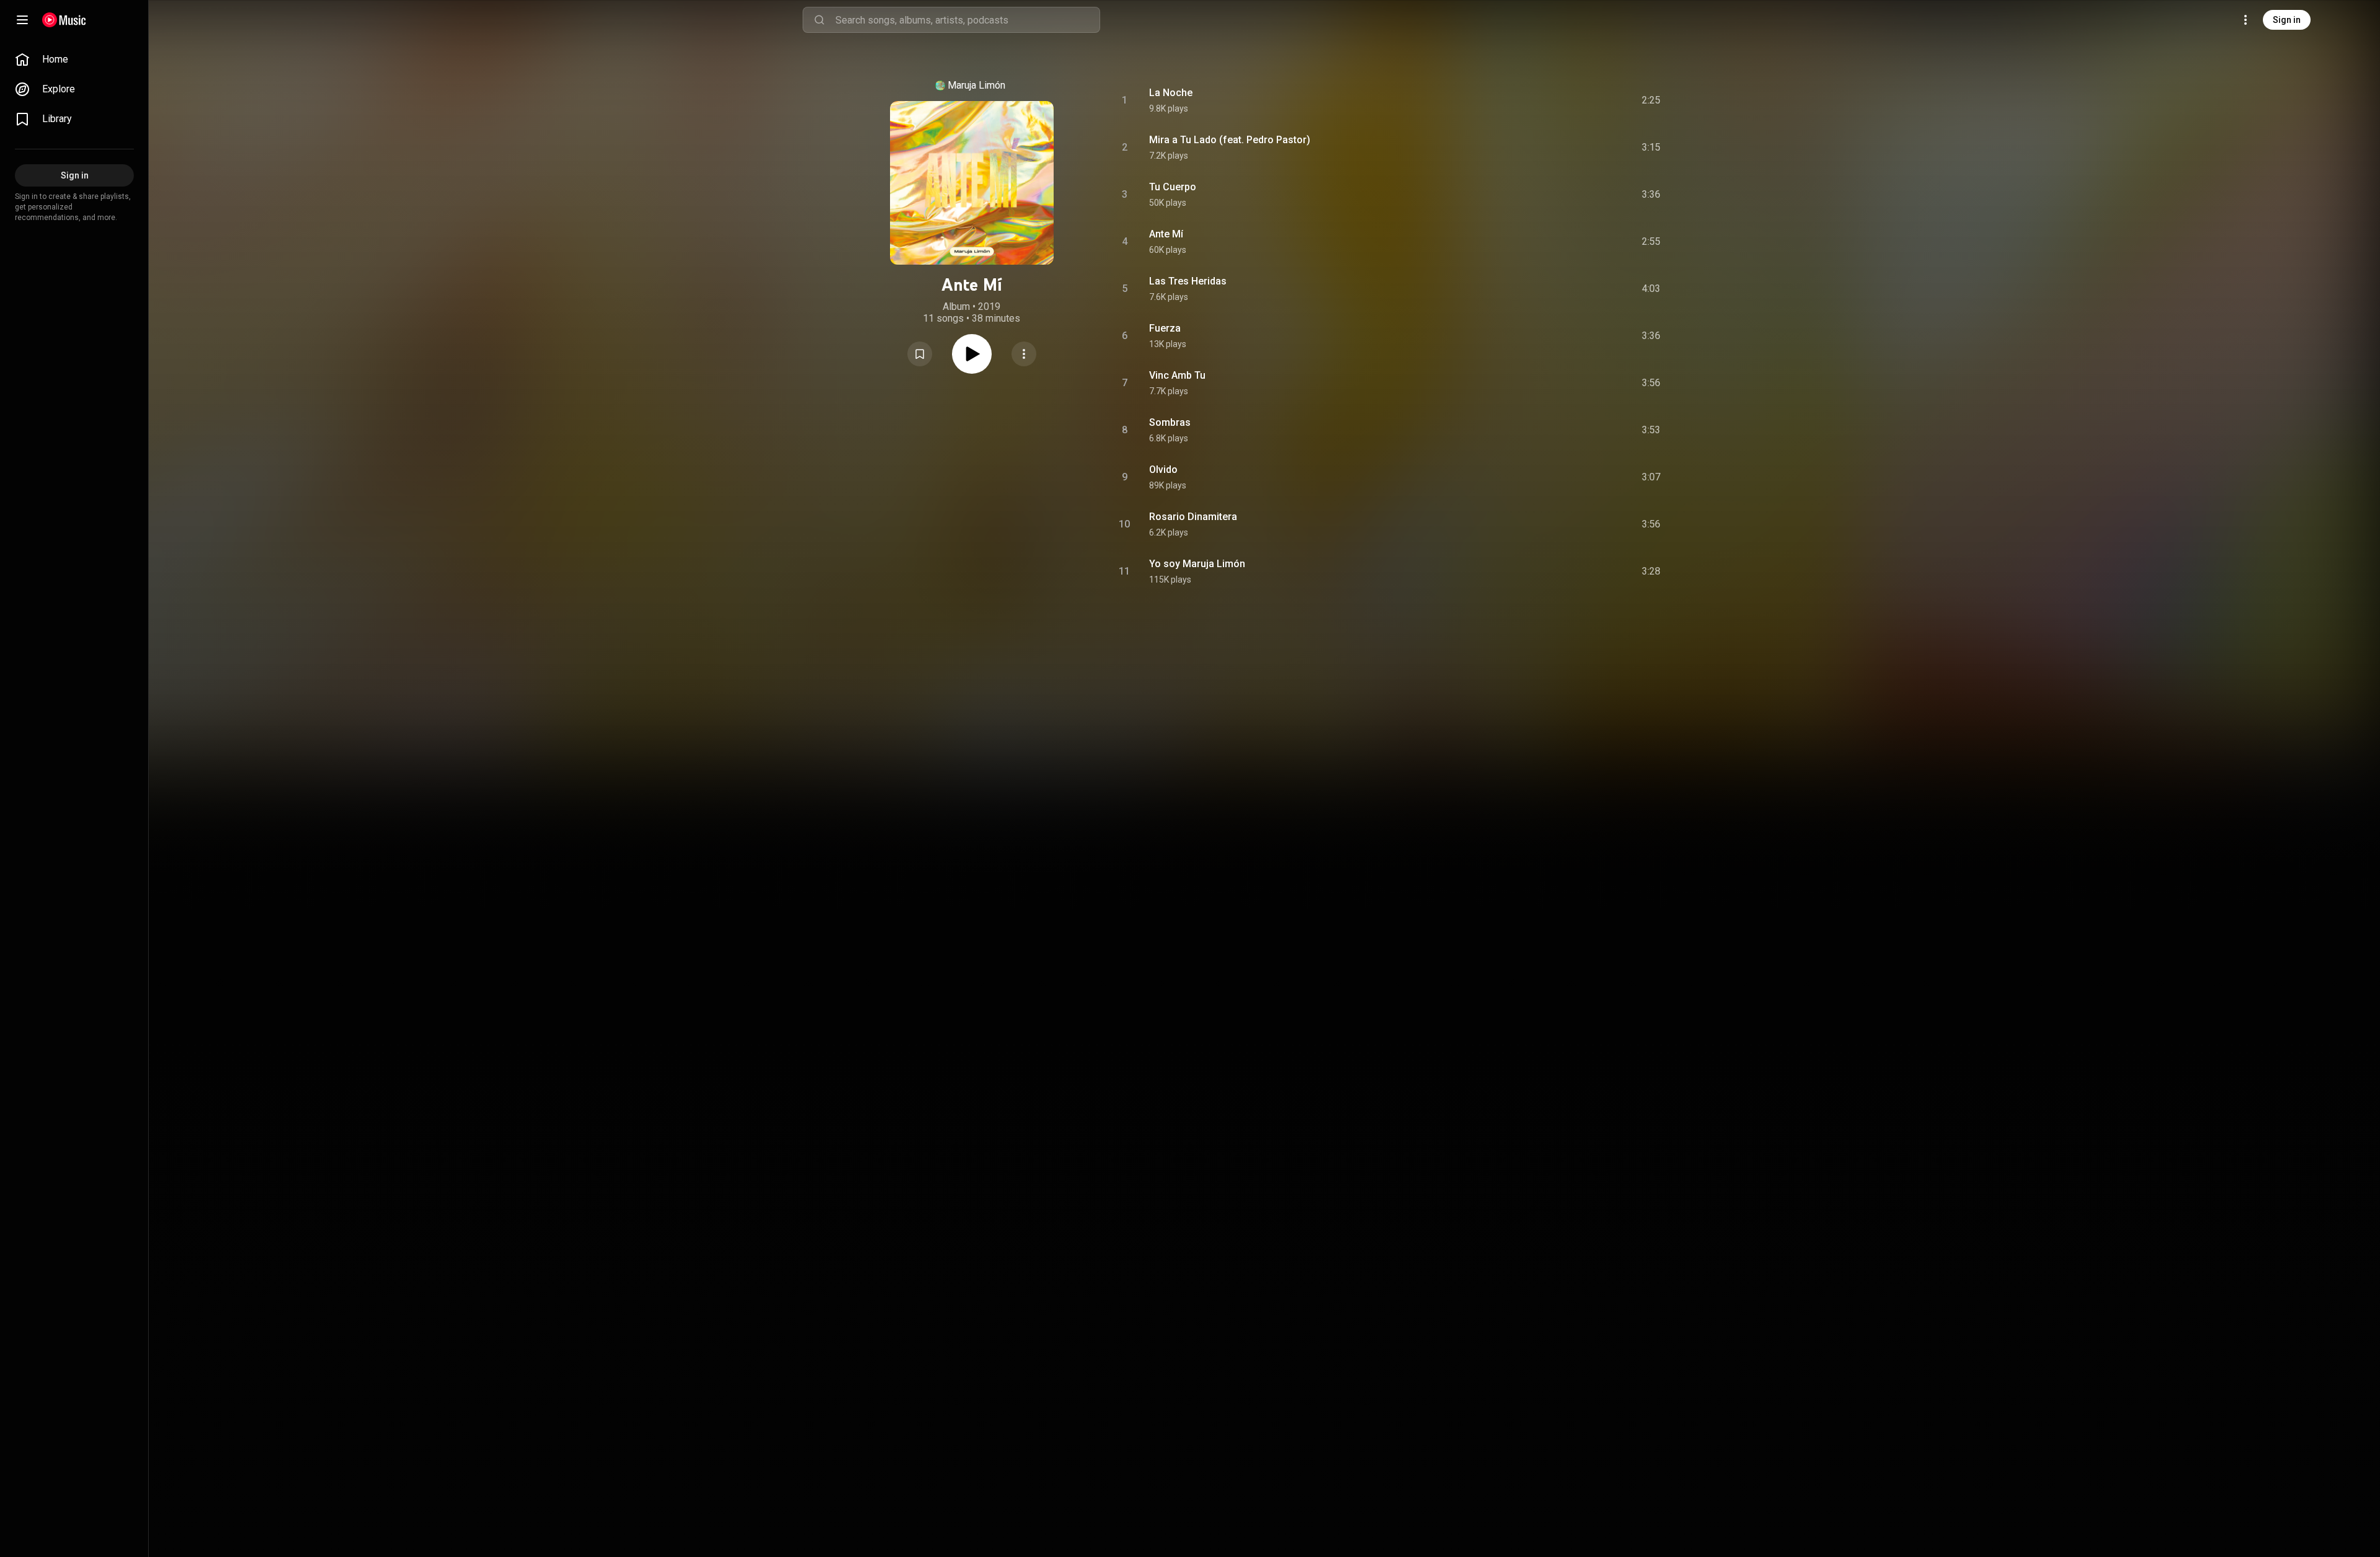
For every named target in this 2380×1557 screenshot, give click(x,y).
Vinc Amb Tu (1177, 375)
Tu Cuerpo (1173, 187)
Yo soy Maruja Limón (1197, 564)
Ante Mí (1166, 234)
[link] (74, 60)
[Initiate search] (819, 20)
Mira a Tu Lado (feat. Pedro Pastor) (1230, 140)
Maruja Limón (976, 85)
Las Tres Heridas (1188, 281)
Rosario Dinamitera (1193, 517)
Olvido (1163, 470)
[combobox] (967, 20)
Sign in (2287, 20)
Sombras (1170, 422)
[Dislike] (1581, 100)
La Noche (1171, 93)
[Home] (64, 20)
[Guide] (22, 20)
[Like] (1558, 100)
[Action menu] (1024, 354)
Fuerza (1165, 328)
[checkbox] (1652, 100)
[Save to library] (920, 354)
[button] (920, 354)
